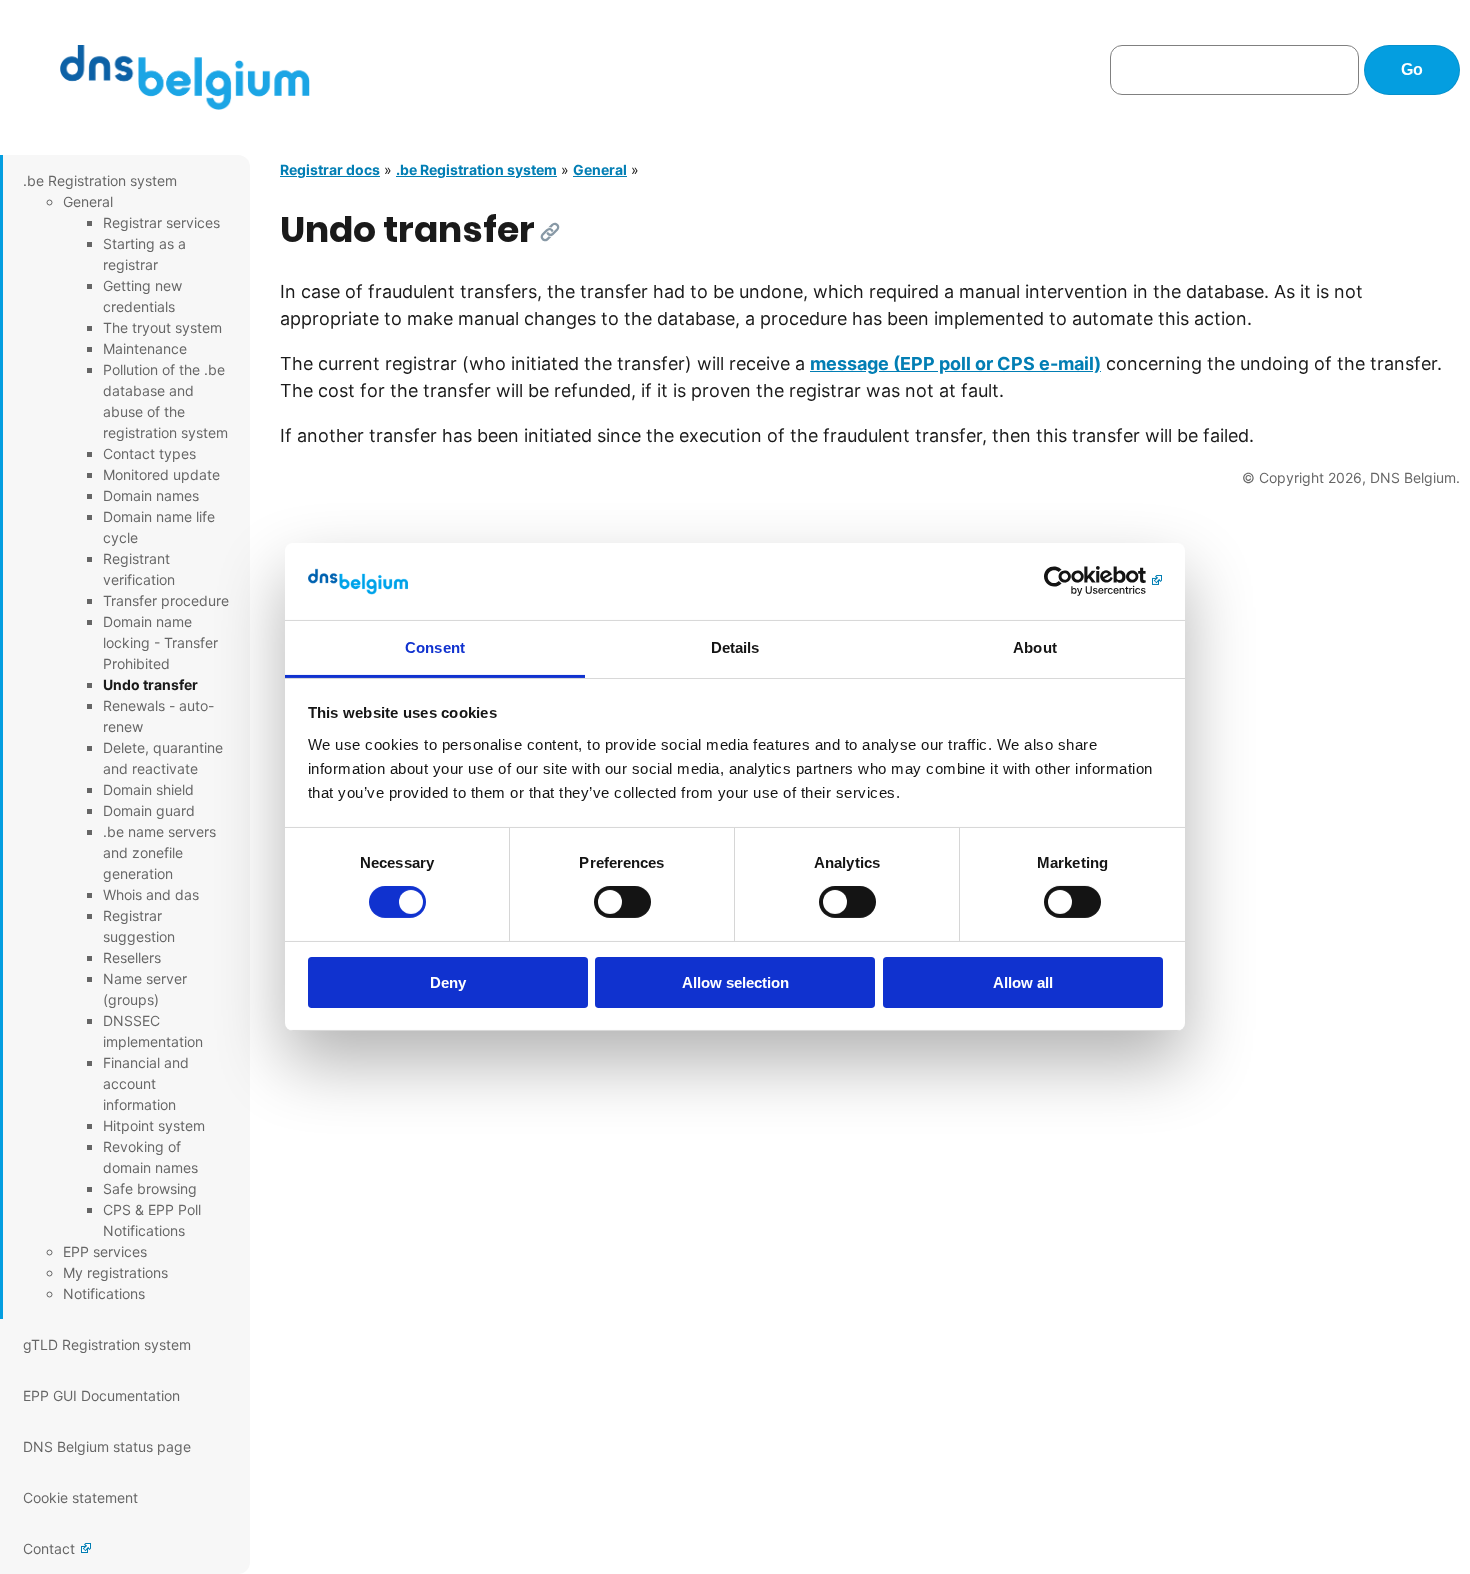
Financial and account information (146, 1083)
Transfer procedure (166, 600)
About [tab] (1035, 647)
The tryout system (162, 327)
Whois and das (151, 894)
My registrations (115, 1272)
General (88, 201)
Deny (448, 982)
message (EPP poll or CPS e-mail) (955, 363)
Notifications (104, 1293)
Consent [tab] (435, 647)
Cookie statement (80, 1497)
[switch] (622, 902)
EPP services (105, 1251)
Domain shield (148, 789)
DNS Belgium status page (107, 1446)
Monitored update (161, 474)
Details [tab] (735, 647)
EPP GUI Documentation (101, 1395)
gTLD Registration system (107, 1344)
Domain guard (149, 810)
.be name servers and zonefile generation (159, 852)
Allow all (1023, 982)
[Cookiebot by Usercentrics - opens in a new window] (1075, 581)
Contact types (149, 453)
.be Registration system (100, 180)
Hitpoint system (154, 1125)
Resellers (132, 957)
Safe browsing (150, 1188)
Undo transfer (150, 684)
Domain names (151, 495)
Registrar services (161, 222)
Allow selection (735, 982)
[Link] (550, 232)
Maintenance (145, 348)
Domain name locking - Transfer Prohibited (160, 642)
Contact (49, 1548)
